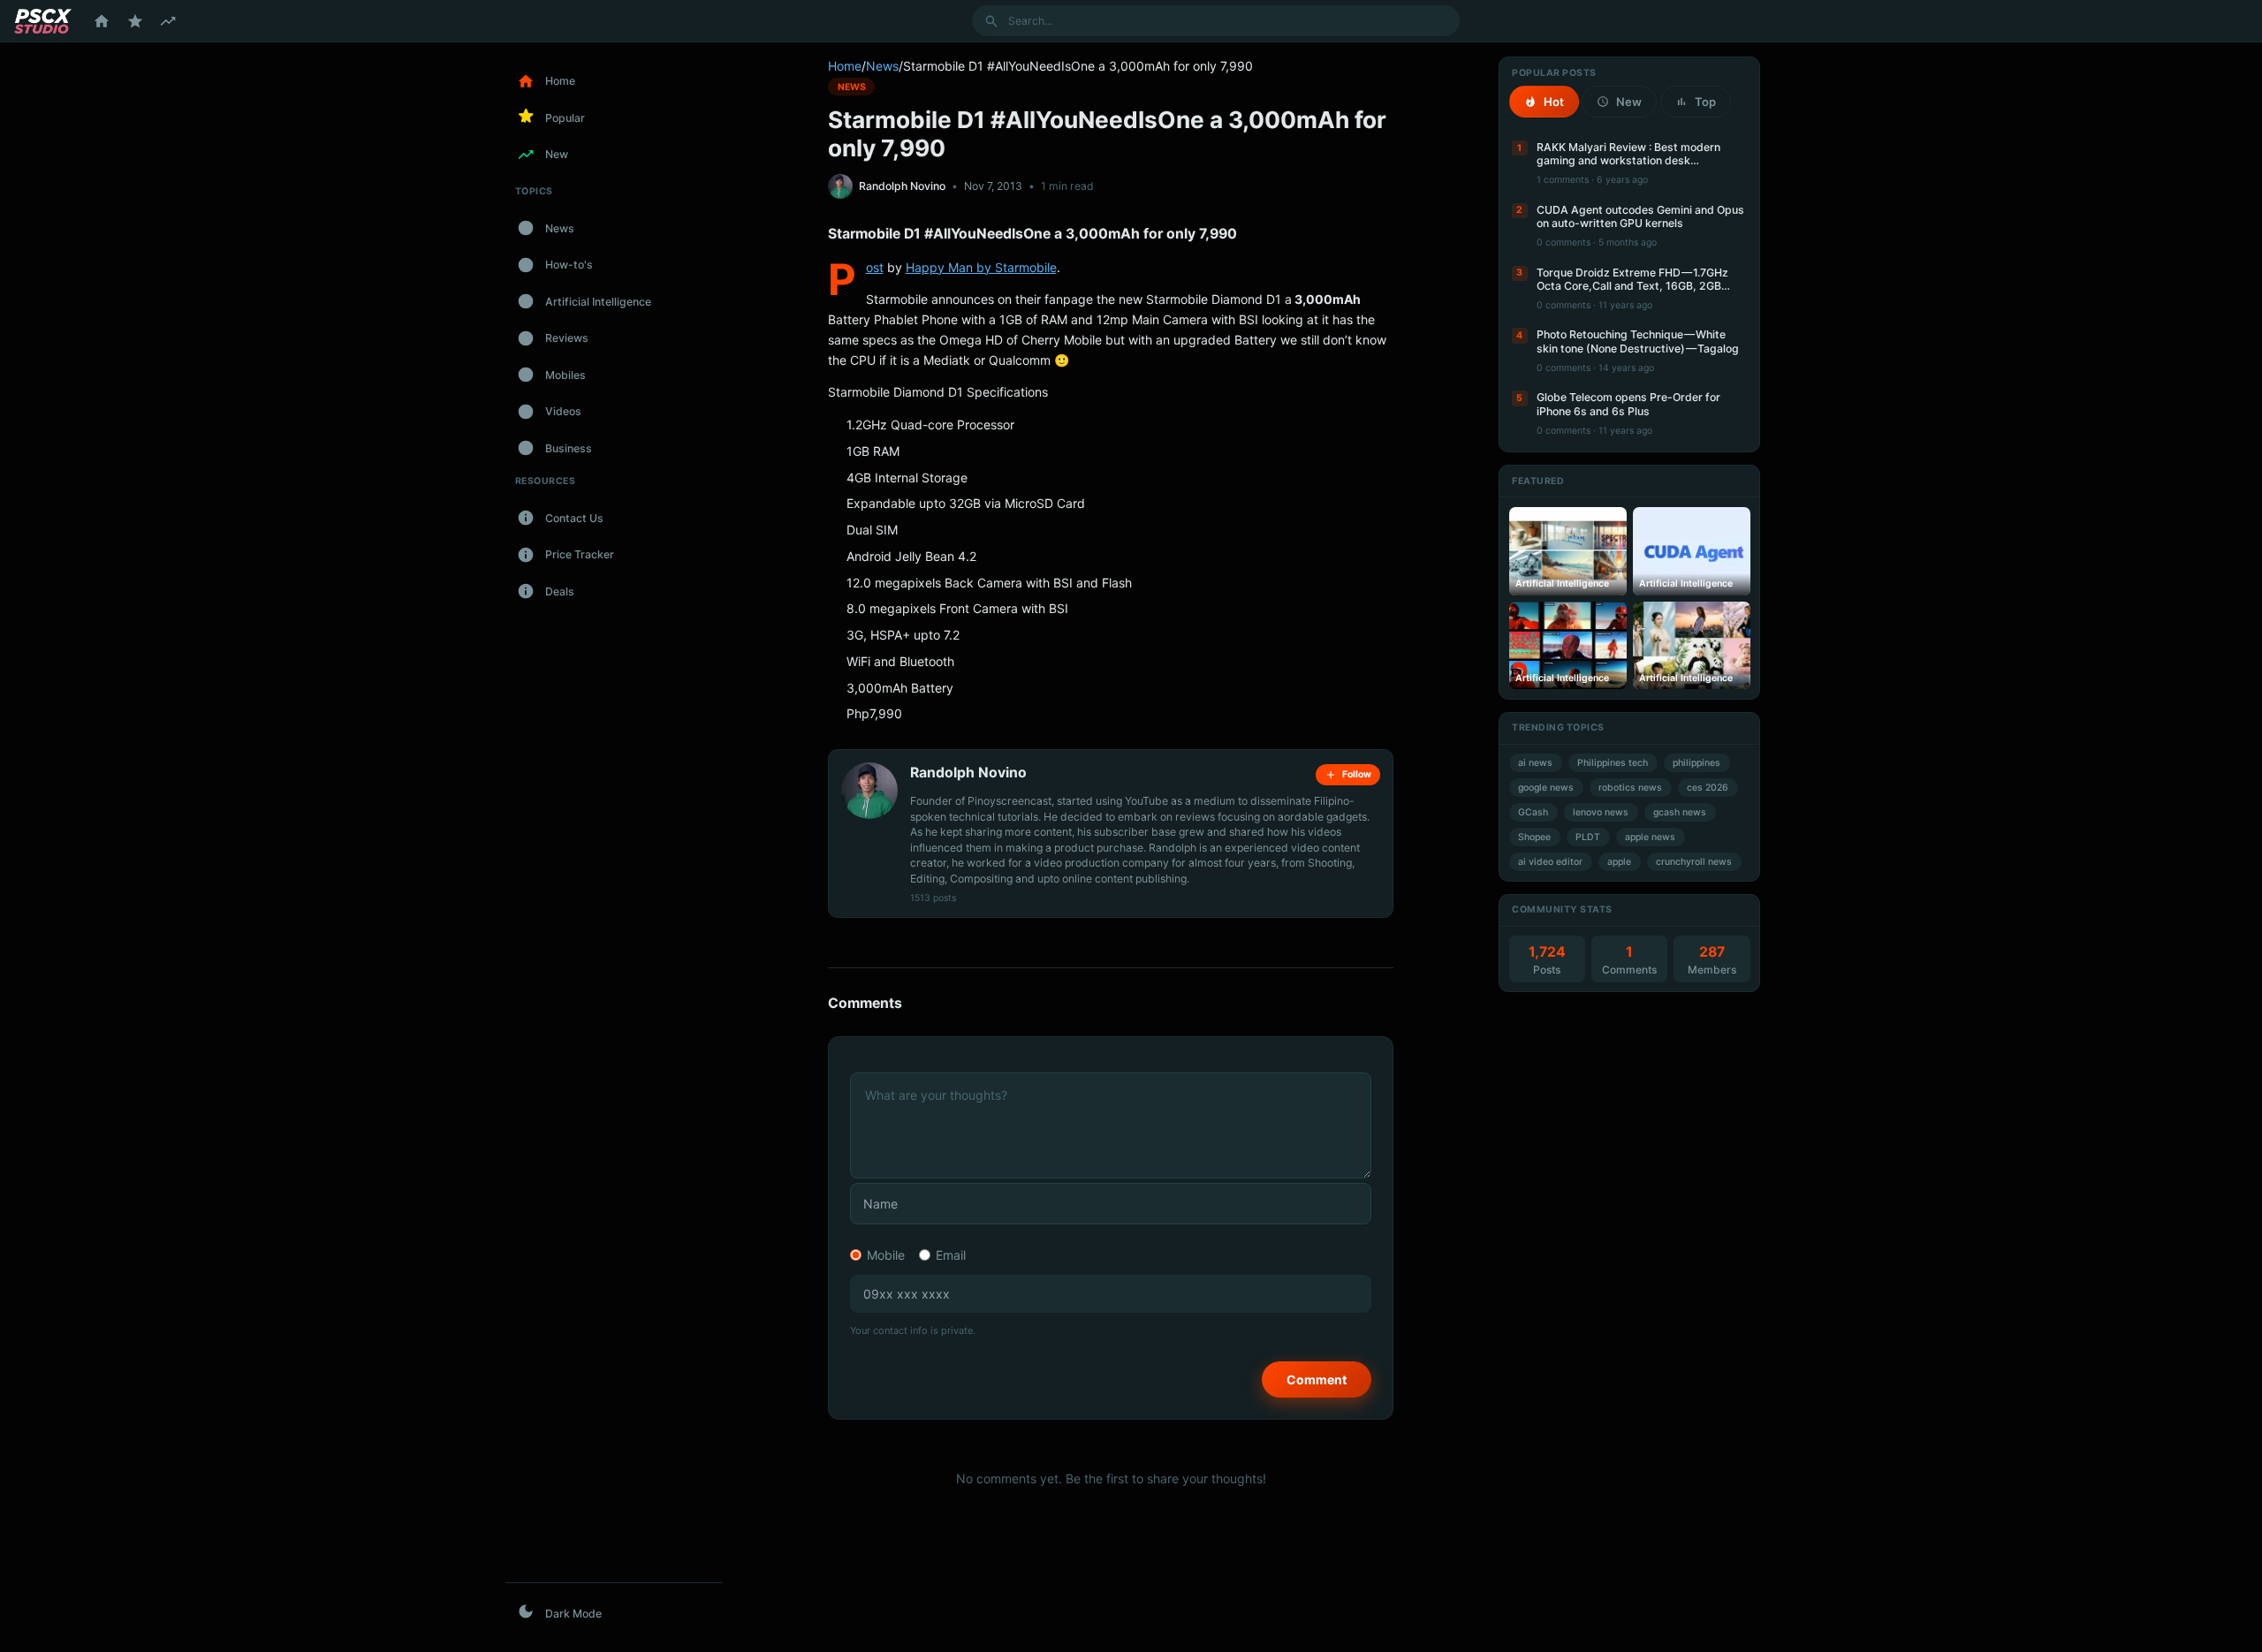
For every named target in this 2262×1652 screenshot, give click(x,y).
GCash (1533, 812)
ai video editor (1550, 862)
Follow (1357, 774)
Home (845, 66)
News (882, 66)
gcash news (1680, 812)
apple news (1650, 837)
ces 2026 (1708, 788)
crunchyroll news (1694, 862)
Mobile (886, 1255)
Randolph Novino (902, 186)
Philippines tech (1613, 763)
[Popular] (135, 21)
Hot (1554, 102)
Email (951, 1255)
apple (1619, 862)
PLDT (1588, 837)
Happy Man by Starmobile (981, 267)
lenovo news (1601, 812)
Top (1705, 102)
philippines (1696, 763)
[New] (168, 21)
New (1629, 102)
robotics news (1630, 788)
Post (875, 267)
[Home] (102, 21)
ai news (1535, 763)
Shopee (1534, 837)
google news (1546, 788)
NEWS (852, 86)
